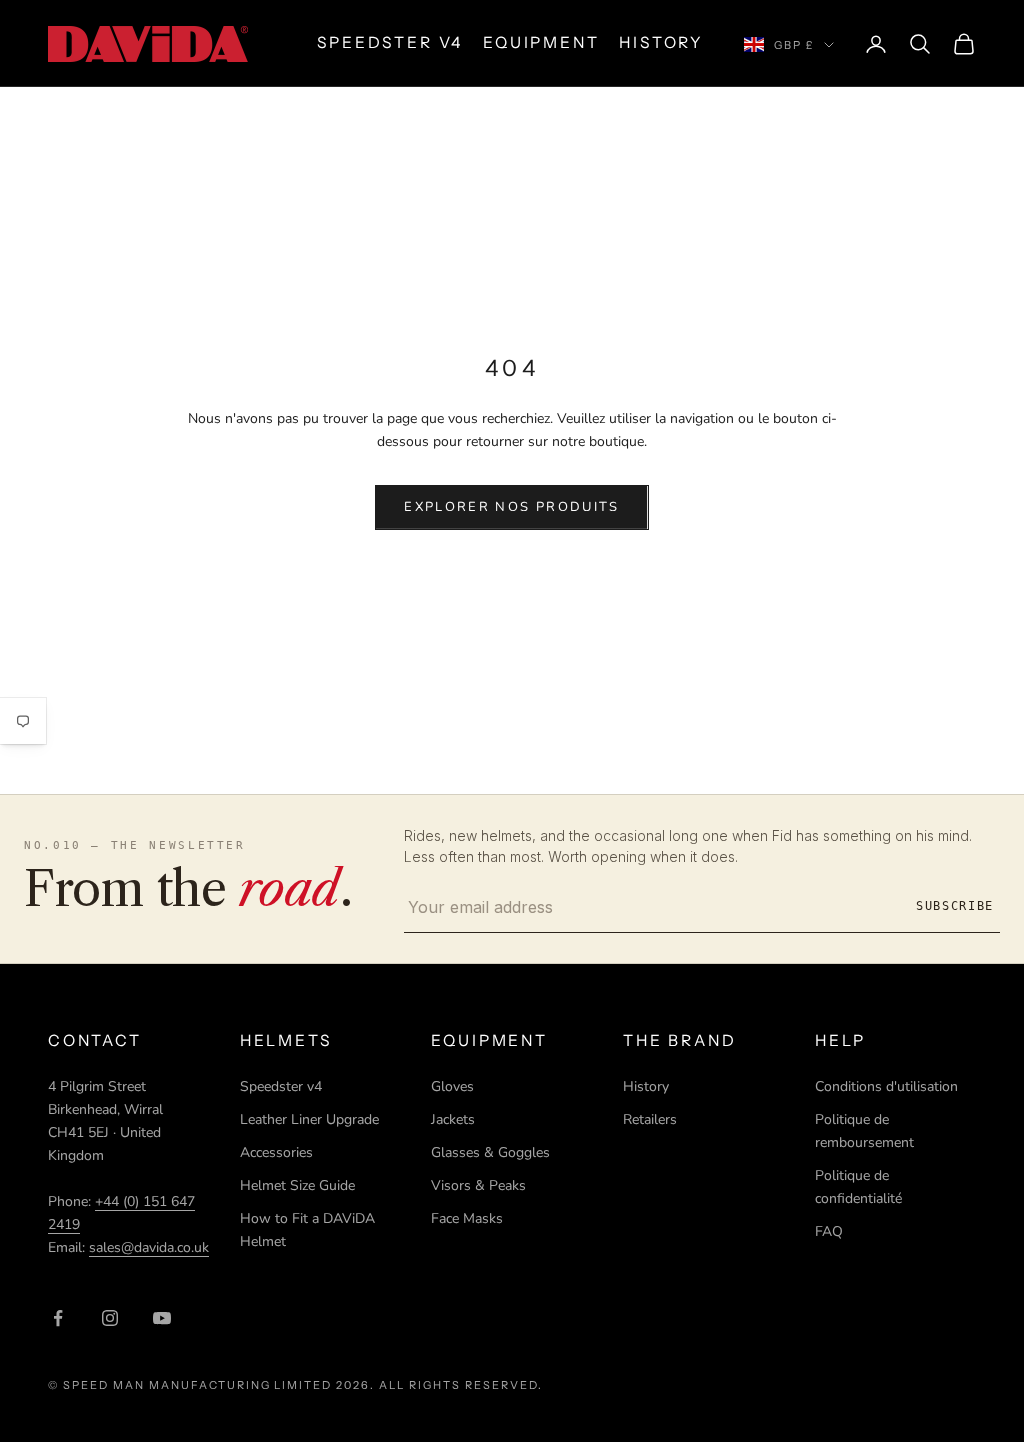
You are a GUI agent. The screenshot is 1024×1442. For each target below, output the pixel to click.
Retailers (650, 1119)
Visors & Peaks (478, 1185)
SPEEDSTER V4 (390, 42)
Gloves (452, 1086)
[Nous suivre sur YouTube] (162, 1318)
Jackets (453, 1119)
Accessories (276, 1152)
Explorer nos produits (511, 507)
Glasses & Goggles (490, 1152)
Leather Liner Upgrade (309, 1119)
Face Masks (467, 1218)
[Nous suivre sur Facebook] (58, 1318)
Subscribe (955, 906)
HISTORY (661, 42)
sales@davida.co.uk (149, 1247)
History (646, 1086)
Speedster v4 (281, 1086)
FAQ (829, 1231)
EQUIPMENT (541, 42)
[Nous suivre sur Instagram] (110, 1318)
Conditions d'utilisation (886, 1086)
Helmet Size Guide (297, 1185)
